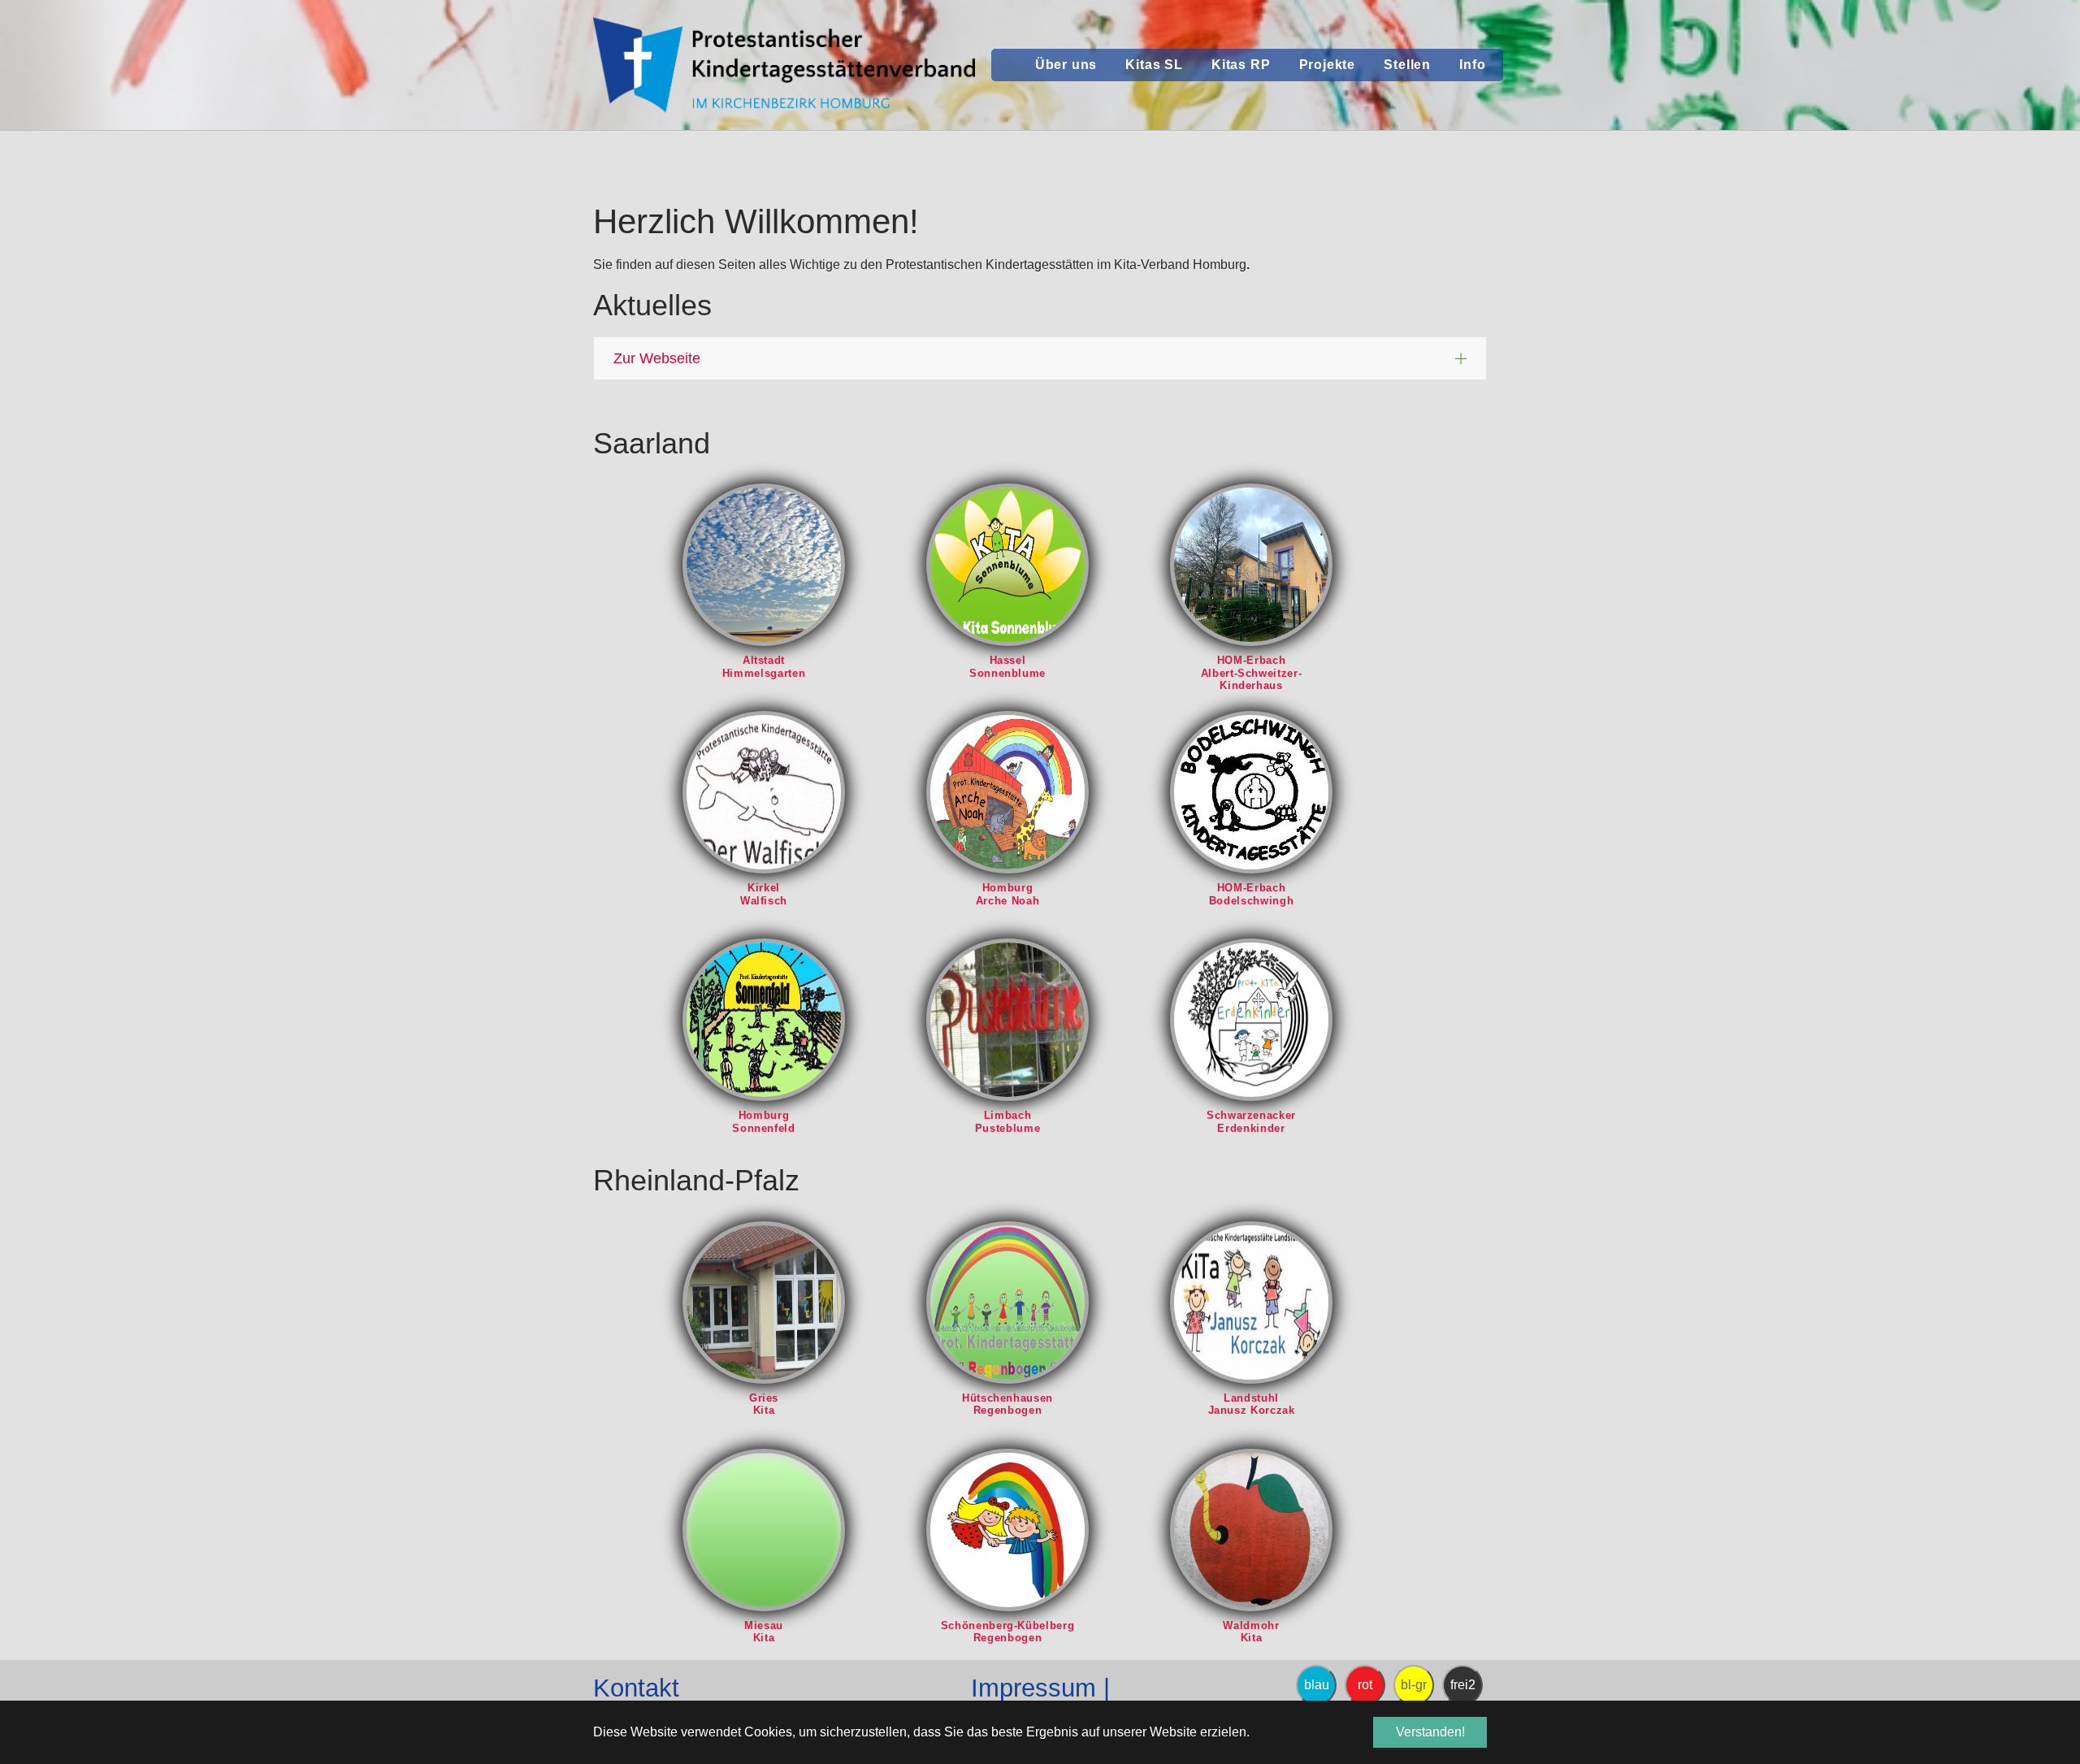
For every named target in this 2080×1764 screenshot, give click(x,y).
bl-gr (1414, 1685)
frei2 (1463, 1685)
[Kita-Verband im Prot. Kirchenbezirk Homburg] (784, 65)
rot (1365, 1685)
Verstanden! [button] (1430, 1732)
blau (1317, 1685)
